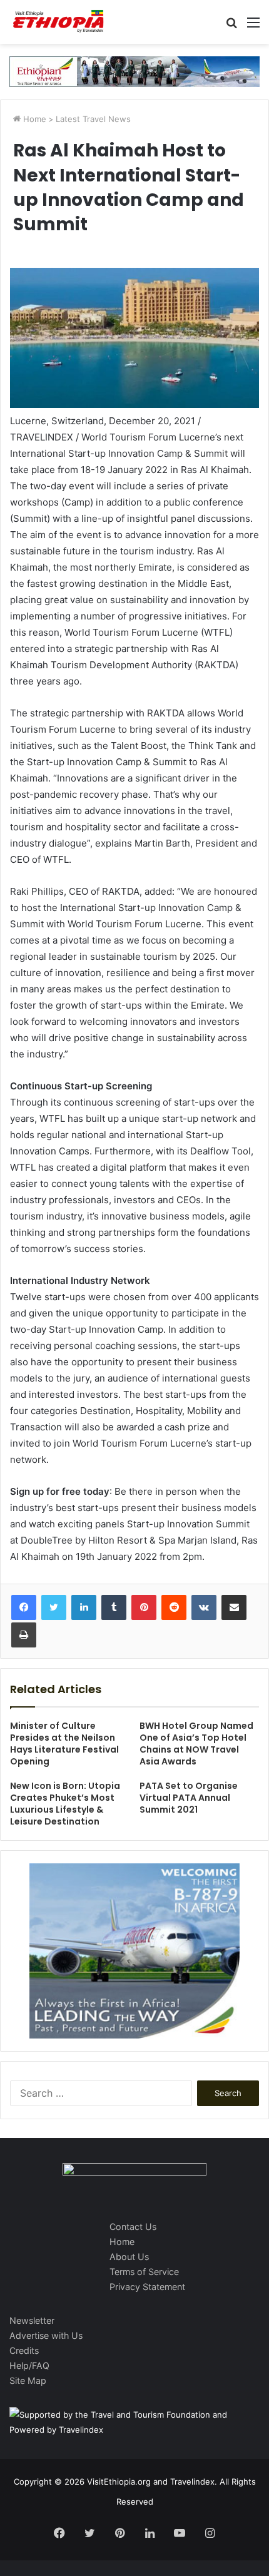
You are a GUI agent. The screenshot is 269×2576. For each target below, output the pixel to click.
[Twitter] (54, 1607)
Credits (24, 2350)
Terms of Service (144, 2272)
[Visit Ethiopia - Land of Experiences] (59, 22)
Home (33, 119)
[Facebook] (24, 1607)
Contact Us (133, 2227)
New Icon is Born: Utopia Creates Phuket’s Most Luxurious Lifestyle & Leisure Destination (65, 1804)
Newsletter (32, 2320)
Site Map (28, 2380)
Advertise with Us (46, 2335)
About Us (129, 2257)
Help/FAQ (29, 2365)
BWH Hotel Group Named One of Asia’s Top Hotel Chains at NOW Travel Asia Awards (196, 1744)
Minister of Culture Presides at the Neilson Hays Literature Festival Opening (64, 1744)
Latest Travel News (93, 119)
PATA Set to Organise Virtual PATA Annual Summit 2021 (189, 1798)
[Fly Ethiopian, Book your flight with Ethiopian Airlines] (134, 71)
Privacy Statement (147, 2287)
